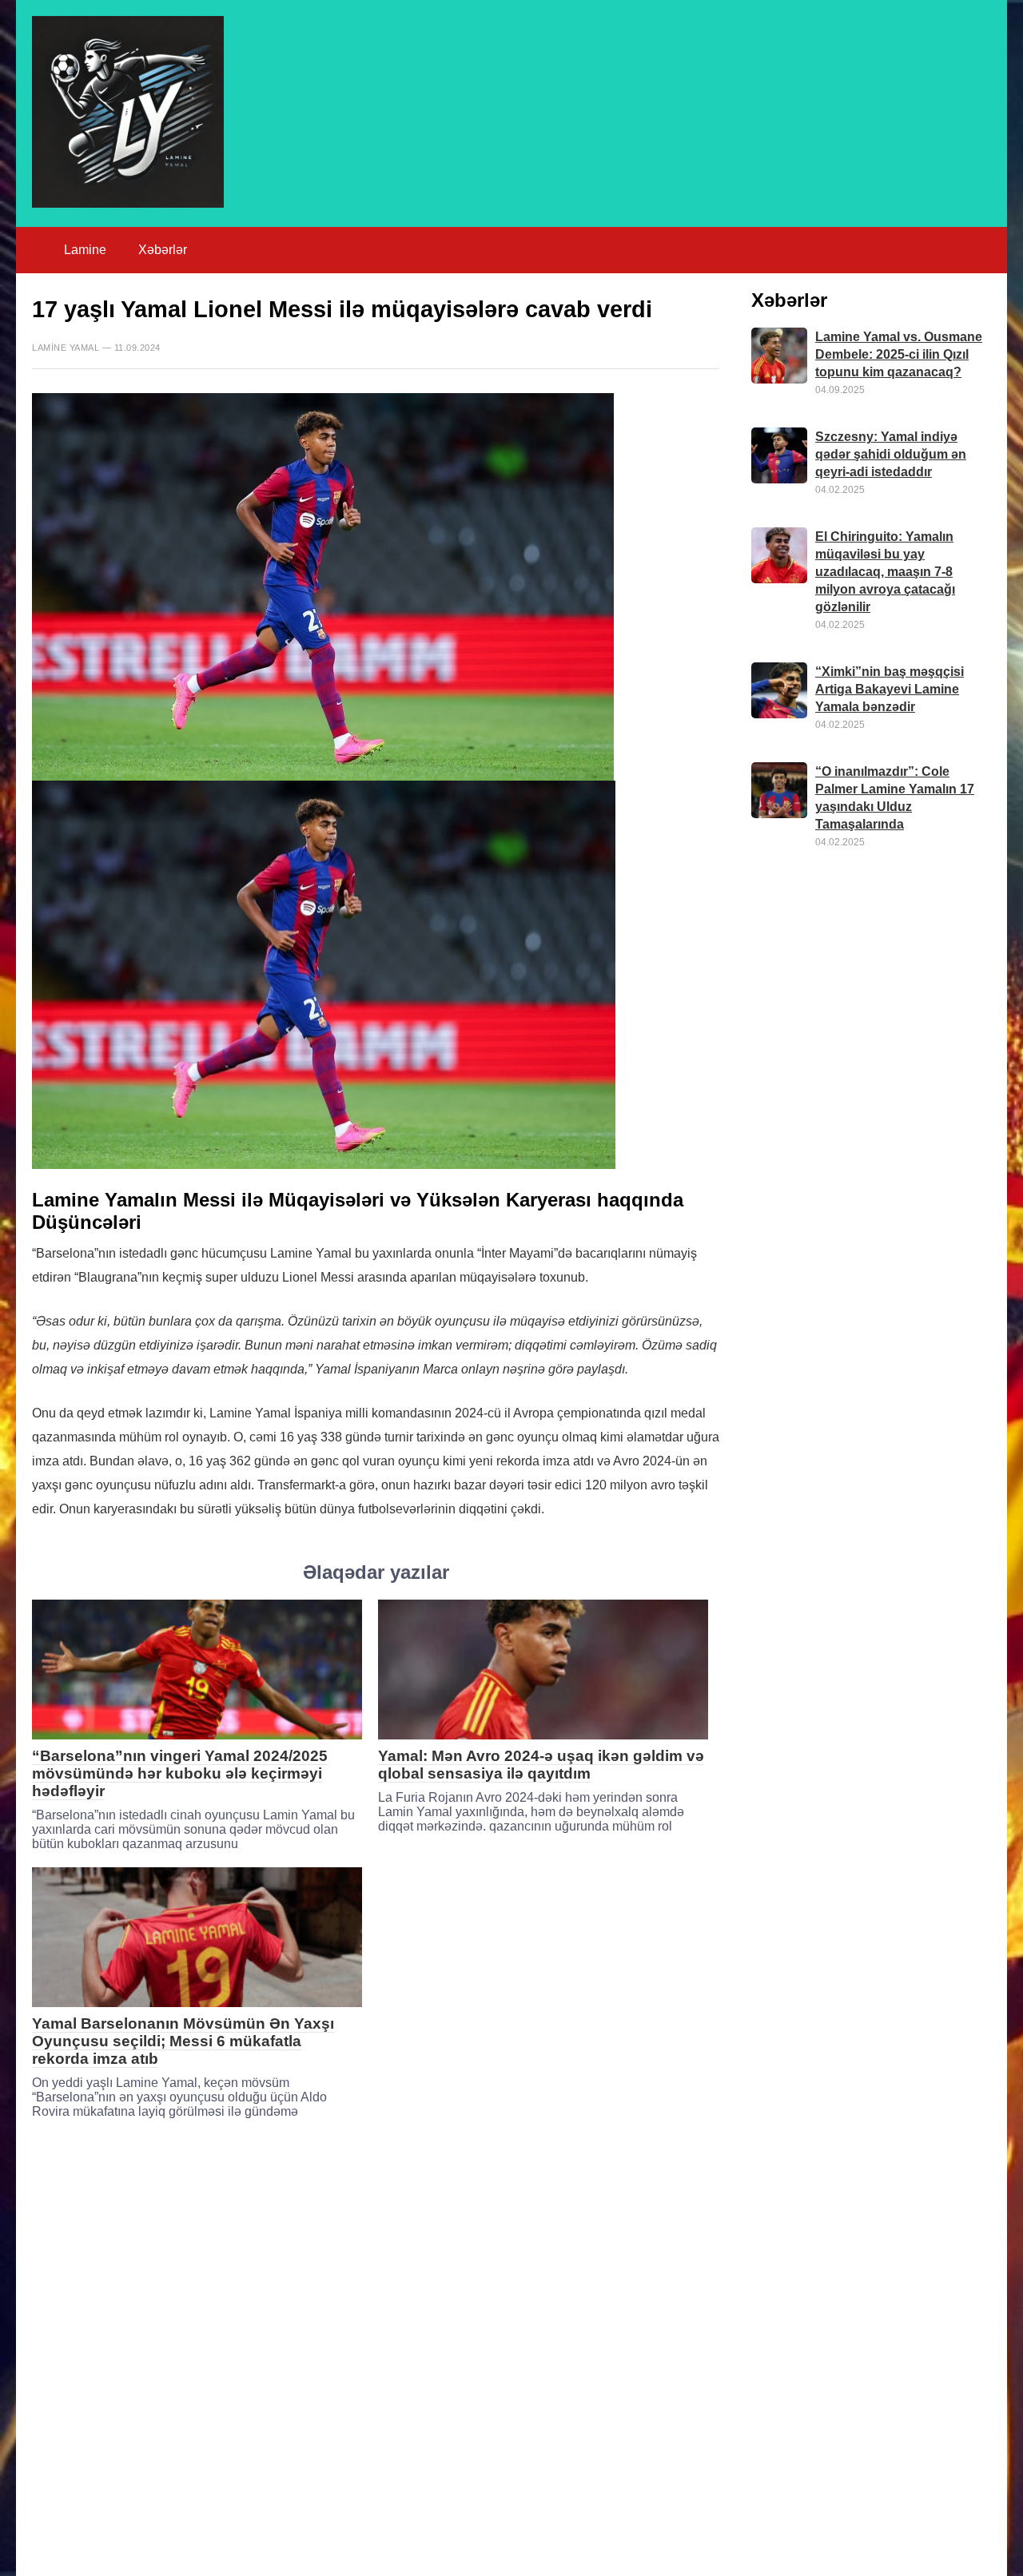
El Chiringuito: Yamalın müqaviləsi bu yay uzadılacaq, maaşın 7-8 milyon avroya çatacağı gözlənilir (885, 572)
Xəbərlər (163, 250)
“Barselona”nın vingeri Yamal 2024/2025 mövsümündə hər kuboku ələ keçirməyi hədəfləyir (180, 1773)
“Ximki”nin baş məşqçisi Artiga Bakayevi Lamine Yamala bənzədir (890, 689)
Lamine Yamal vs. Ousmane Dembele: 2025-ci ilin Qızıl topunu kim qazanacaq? (899, 354)
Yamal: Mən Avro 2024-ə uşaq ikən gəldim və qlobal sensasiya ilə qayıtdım (541, 1765)
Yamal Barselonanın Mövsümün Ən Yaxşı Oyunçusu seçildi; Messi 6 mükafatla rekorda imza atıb (183, 2041)
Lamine (85, 250)
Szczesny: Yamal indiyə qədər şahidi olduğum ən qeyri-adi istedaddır (891, 454)
